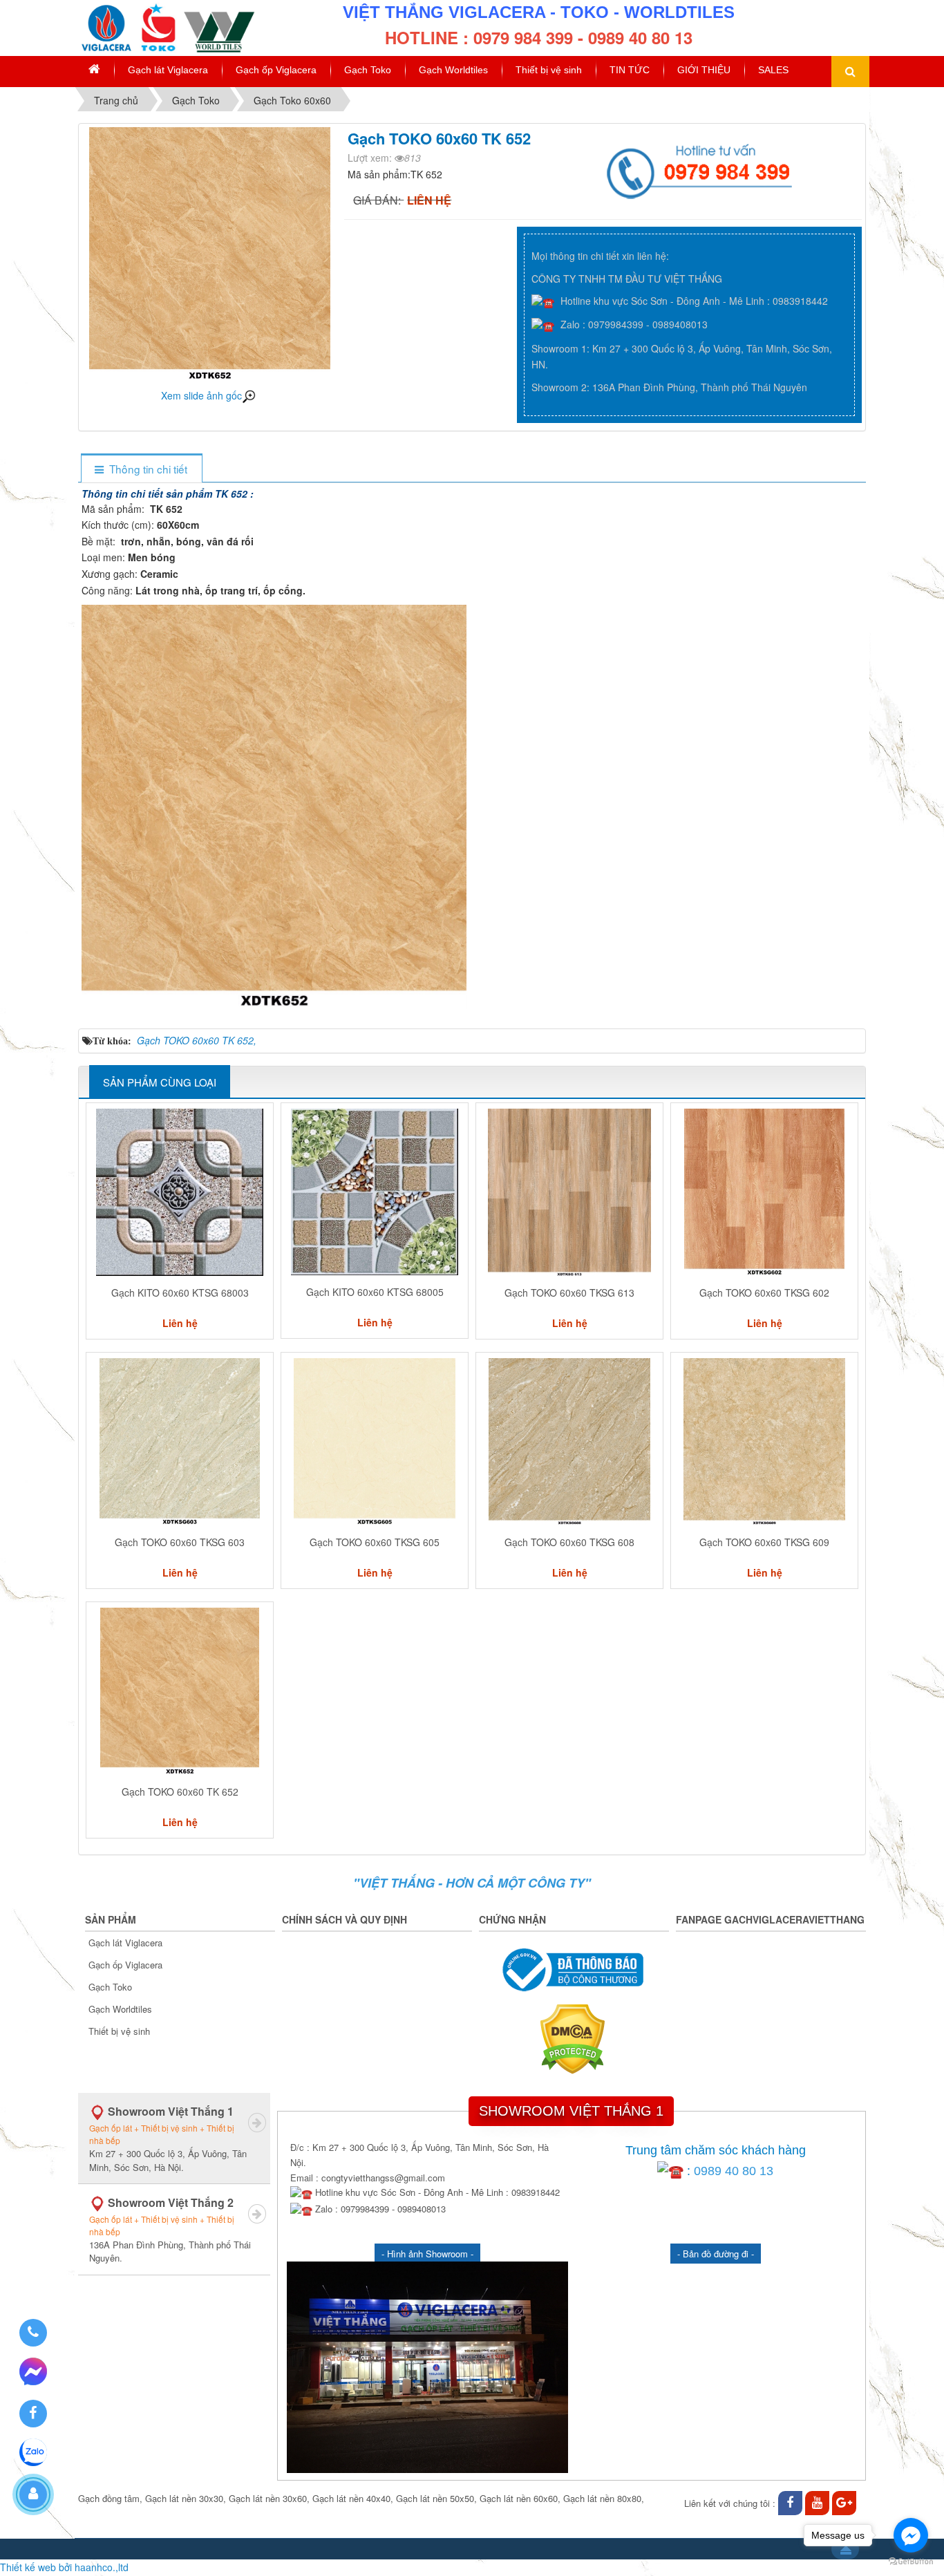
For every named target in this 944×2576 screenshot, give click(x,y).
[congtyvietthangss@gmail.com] (844, 2503)
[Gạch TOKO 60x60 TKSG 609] (764, 1442)
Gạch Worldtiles (453, 70)
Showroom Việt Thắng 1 (168, 2138)
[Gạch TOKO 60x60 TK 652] (180, 1691)
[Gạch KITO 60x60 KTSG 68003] (180, 1192)
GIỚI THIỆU (704, 70)
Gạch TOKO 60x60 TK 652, (197, 1040)
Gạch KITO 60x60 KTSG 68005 (375, 1292)
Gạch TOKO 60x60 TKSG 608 (569, 1542)
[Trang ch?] (94, 70)
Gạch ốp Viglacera (276, 70)
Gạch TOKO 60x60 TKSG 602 (764, 1292)
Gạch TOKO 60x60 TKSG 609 (764, 1542)
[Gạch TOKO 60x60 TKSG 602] (764, 1192)
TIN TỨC (630, 70)
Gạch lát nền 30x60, (269, 2498)
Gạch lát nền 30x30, (186, 2498)
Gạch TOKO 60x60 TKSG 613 (569, 1292)
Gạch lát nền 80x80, (604, 2498)
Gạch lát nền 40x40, (353, 2498)
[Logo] (166, 26)
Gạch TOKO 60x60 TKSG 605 (375, 1542)
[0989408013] (33, 2333)
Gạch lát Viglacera (168, 70)
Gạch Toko (368, 70)
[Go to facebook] (911, 2535)
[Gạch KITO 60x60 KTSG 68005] (375, 1192)
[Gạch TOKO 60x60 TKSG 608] (569, 1442)
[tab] (141, 469)
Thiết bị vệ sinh (549, 70)
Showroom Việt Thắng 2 (170, 2229)
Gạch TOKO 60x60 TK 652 (180, 1792)
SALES (773, 70)
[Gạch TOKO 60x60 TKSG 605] (375, 1442)
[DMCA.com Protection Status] (574, 2038)
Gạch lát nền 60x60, (520, 2498)
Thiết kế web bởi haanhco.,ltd (64, 2567)
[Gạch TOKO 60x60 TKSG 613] (569, 1192)
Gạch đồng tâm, (110, 2498)
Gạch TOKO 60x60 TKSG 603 (180, 1542)
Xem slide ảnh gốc (201, 395)
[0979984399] (701, 169)
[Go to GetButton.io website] (911, 2562)
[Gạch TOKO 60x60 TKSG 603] (180, 1442)
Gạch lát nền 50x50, (436, 2498)
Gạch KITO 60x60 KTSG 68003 (180, 1292)
